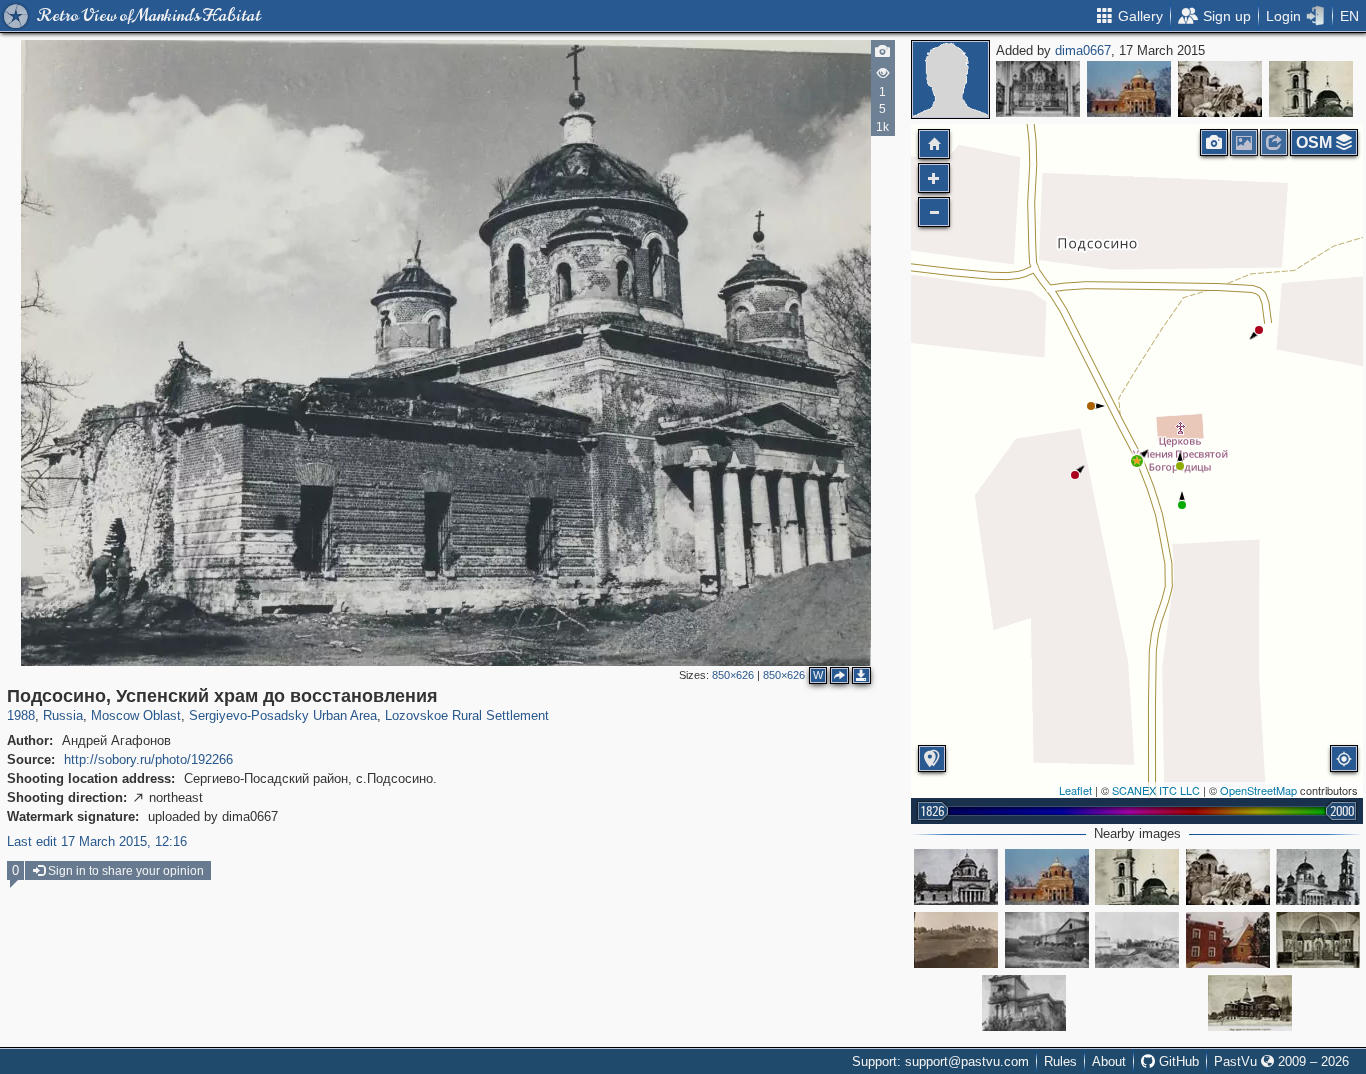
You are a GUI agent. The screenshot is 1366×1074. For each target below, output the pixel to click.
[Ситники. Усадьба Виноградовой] (1024, 1003)
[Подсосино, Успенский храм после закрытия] (1311, 89)
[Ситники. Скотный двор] (1047, 940)
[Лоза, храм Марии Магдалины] (1228, 940)
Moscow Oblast (136, 715)
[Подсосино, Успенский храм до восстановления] (1129, 89)
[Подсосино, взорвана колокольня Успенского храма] (1220, 89)
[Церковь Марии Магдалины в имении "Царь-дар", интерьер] (1318, 940)
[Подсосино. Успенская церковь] (956, 877)
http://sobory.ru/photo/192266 (148, 759)
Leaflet (1075, 790)
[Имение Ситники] (1137, 940)
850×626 (733, 675)
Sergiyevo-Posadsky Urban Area (283, 715)
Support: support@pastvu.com (940, 1061)
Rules (1060, 1061)
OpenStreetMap (1258, 790)
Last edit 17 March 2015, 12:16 (97, 841)
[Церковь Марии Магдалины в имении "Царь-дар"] (1250, 1003)
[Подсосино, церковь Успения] (1318, 877)
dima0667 (1083, 50)
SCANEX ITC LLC (1156, 790)
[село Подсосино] (956, 940)
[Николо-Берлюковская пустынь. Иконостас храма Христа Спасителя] (1038, 89)
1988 (21, 715)
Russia (63, 715)
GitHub (1177, 1061)
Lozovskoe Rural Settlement (467, 715)
